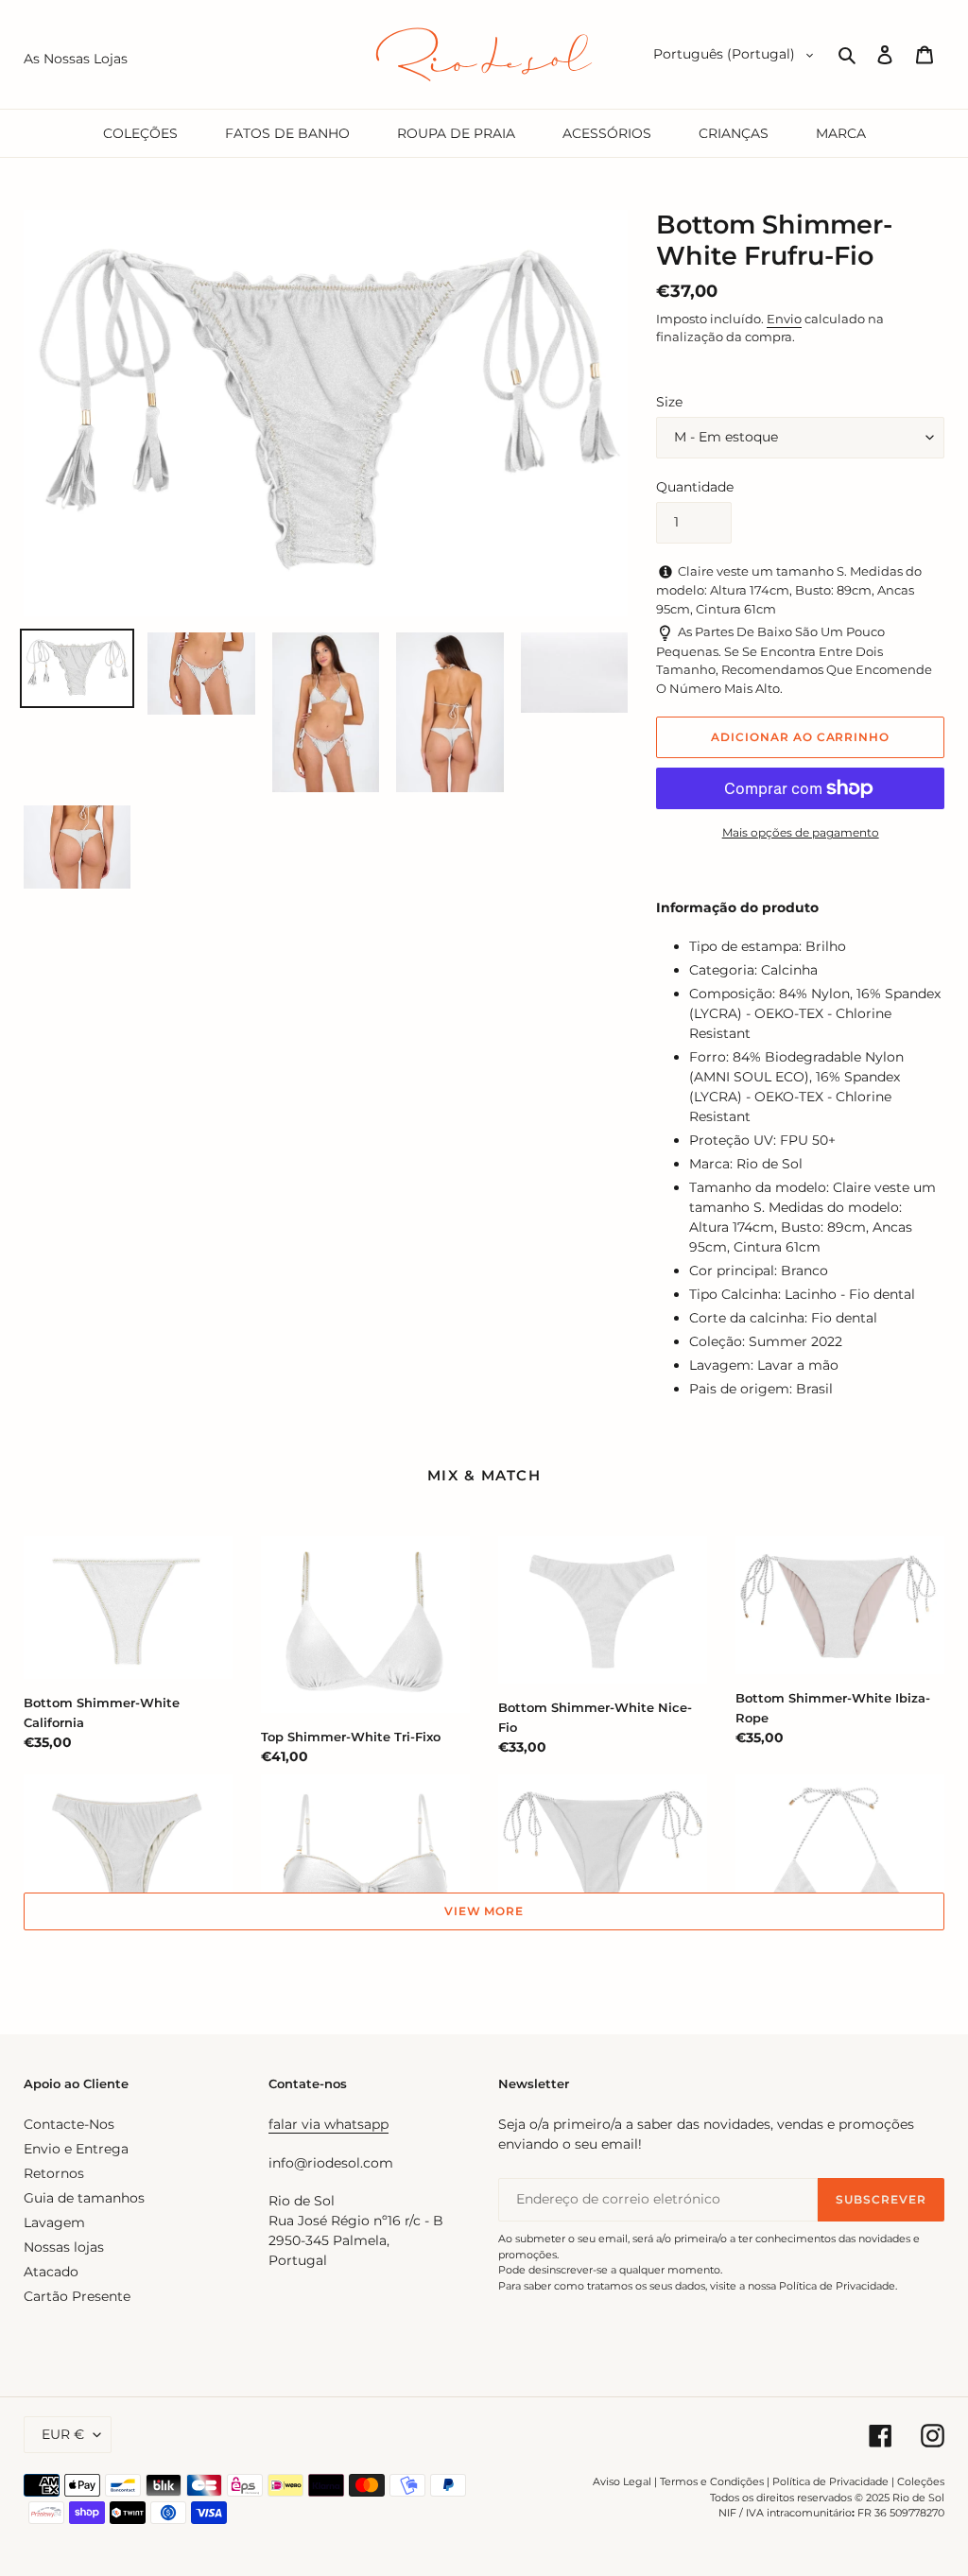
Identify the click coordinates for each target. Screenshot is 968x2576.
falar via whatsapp (328, 2124)
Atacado (51, 2272)
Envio (784, 319)
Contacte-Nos (69, 2124)
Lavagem (54, 2222)
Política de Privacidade (830, 2481)
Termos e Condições (712, 2481)
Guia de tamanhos (84, 2198)
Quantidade (695, 487)
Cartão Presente (77, 2296)
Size (669, 402)
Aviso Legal (622, 2481)
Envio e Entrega (76, 2149)
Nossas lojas (64, 2247)
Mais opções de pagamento (801, 832)
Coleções (921, 2481)
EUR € (63, 2434)
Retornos (54, 2173)
